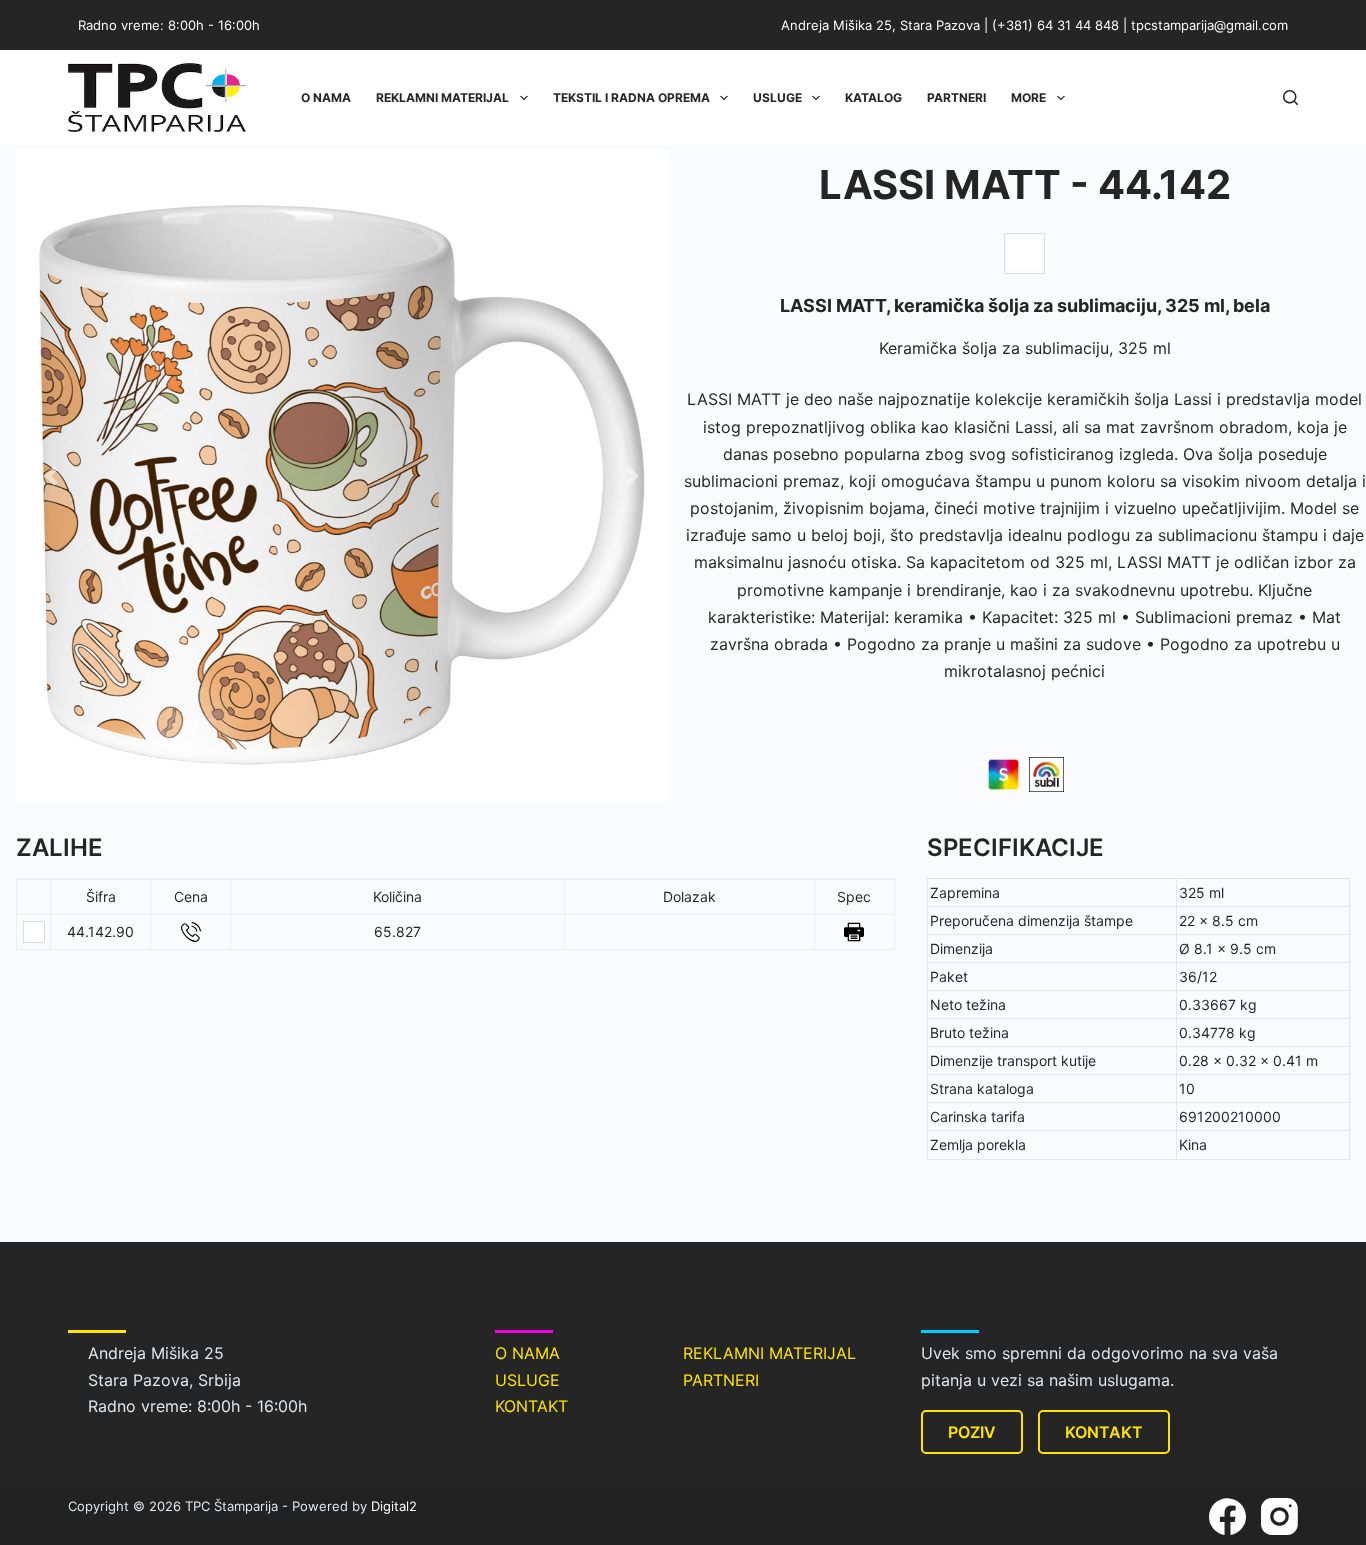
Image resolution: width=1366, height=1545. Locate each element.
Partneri (956, 97)
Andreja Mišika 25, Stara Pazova (880, 25)
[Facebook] (1227, 1516)
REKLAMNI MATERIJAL (769, 1353)
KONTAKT (531, 1406)
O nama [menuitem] (326, 97)
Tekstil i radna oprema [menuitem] (631, 97)
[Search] (1290, 97)
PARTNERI (721, 1380)
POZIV (972, 1432)
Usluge (777, 97)
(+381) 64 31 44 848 (1055, 25)
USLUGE (527, 1380)
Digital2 (394, 1506)
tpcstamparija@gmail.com (1209, 25)
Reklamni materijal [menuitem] (442, 97)
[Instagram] (1279, 1516)
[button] (51, 475)
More (1028, 97)
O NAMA (527, 1353)
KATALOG (873, 97)
